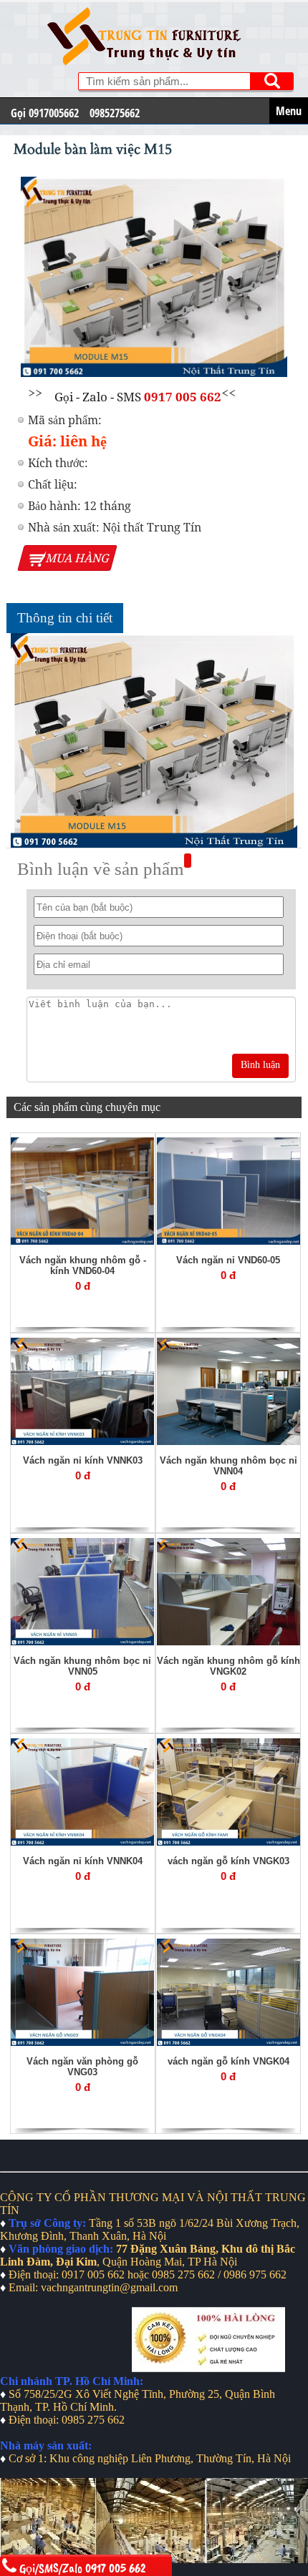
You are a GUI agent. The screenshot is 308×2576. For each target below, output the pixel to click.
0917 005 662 (183, 397)
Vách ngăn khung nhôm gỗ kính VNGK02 (228, 1666)
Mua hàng (78, 558)
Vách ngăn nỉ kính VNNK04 (83, 1861)
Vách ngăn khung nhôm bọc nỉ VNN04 (228, 1466)
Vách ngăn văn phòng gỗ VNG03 (82, 2067)
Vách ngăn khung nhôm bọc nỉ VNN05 (82, 1666)
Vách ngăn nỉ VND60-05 (228, 1260)
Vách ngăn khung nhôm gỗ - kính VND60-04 (83, 1265)
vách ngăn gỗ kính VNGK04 (228, 2061)
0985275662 (115, 113)
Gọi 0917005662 (45, 113)
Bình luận (260, 1065)
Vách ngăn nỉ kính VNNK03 (83, 1460)
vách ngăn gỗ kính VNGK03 (228, 1861)
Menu (289, 111)
